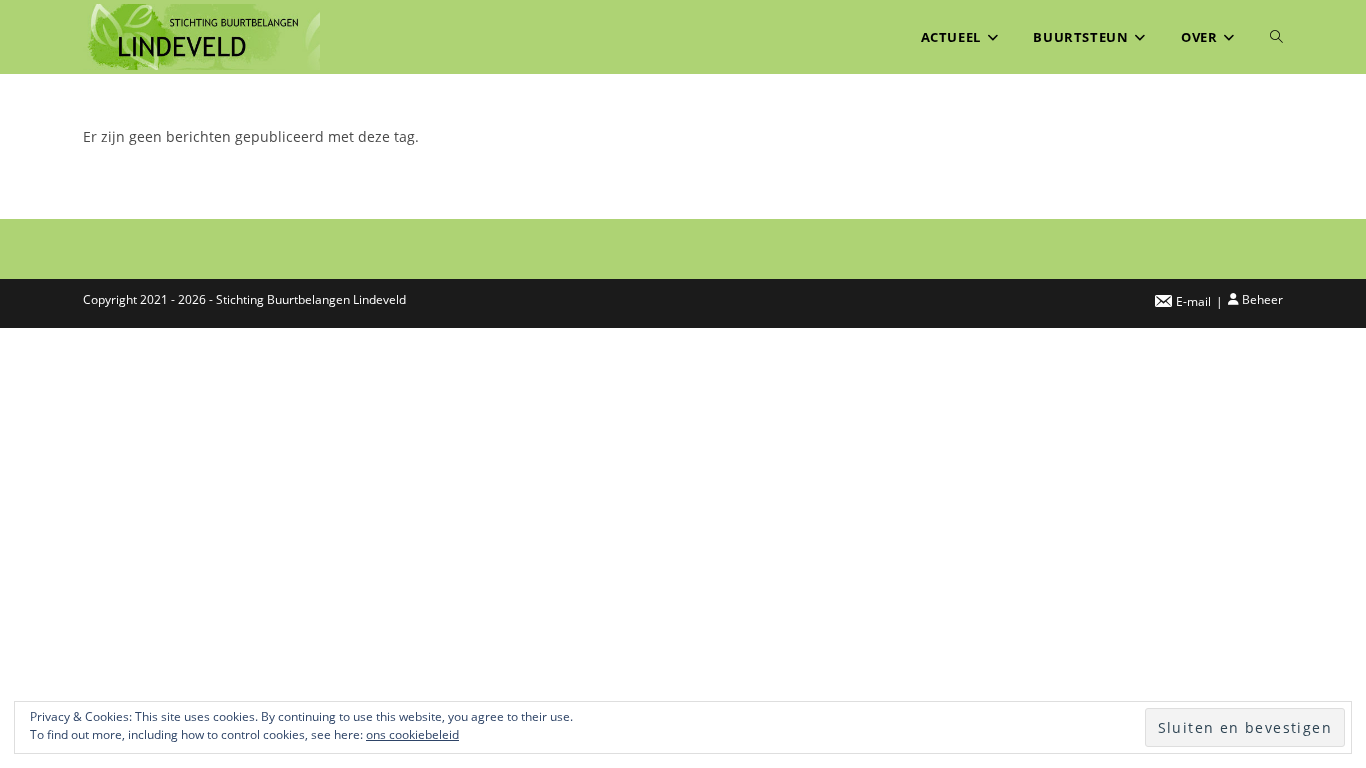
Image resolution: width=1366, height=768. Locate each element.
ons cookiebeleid (412, 734)
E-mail (1193, 301)
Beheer (1262, 299)
